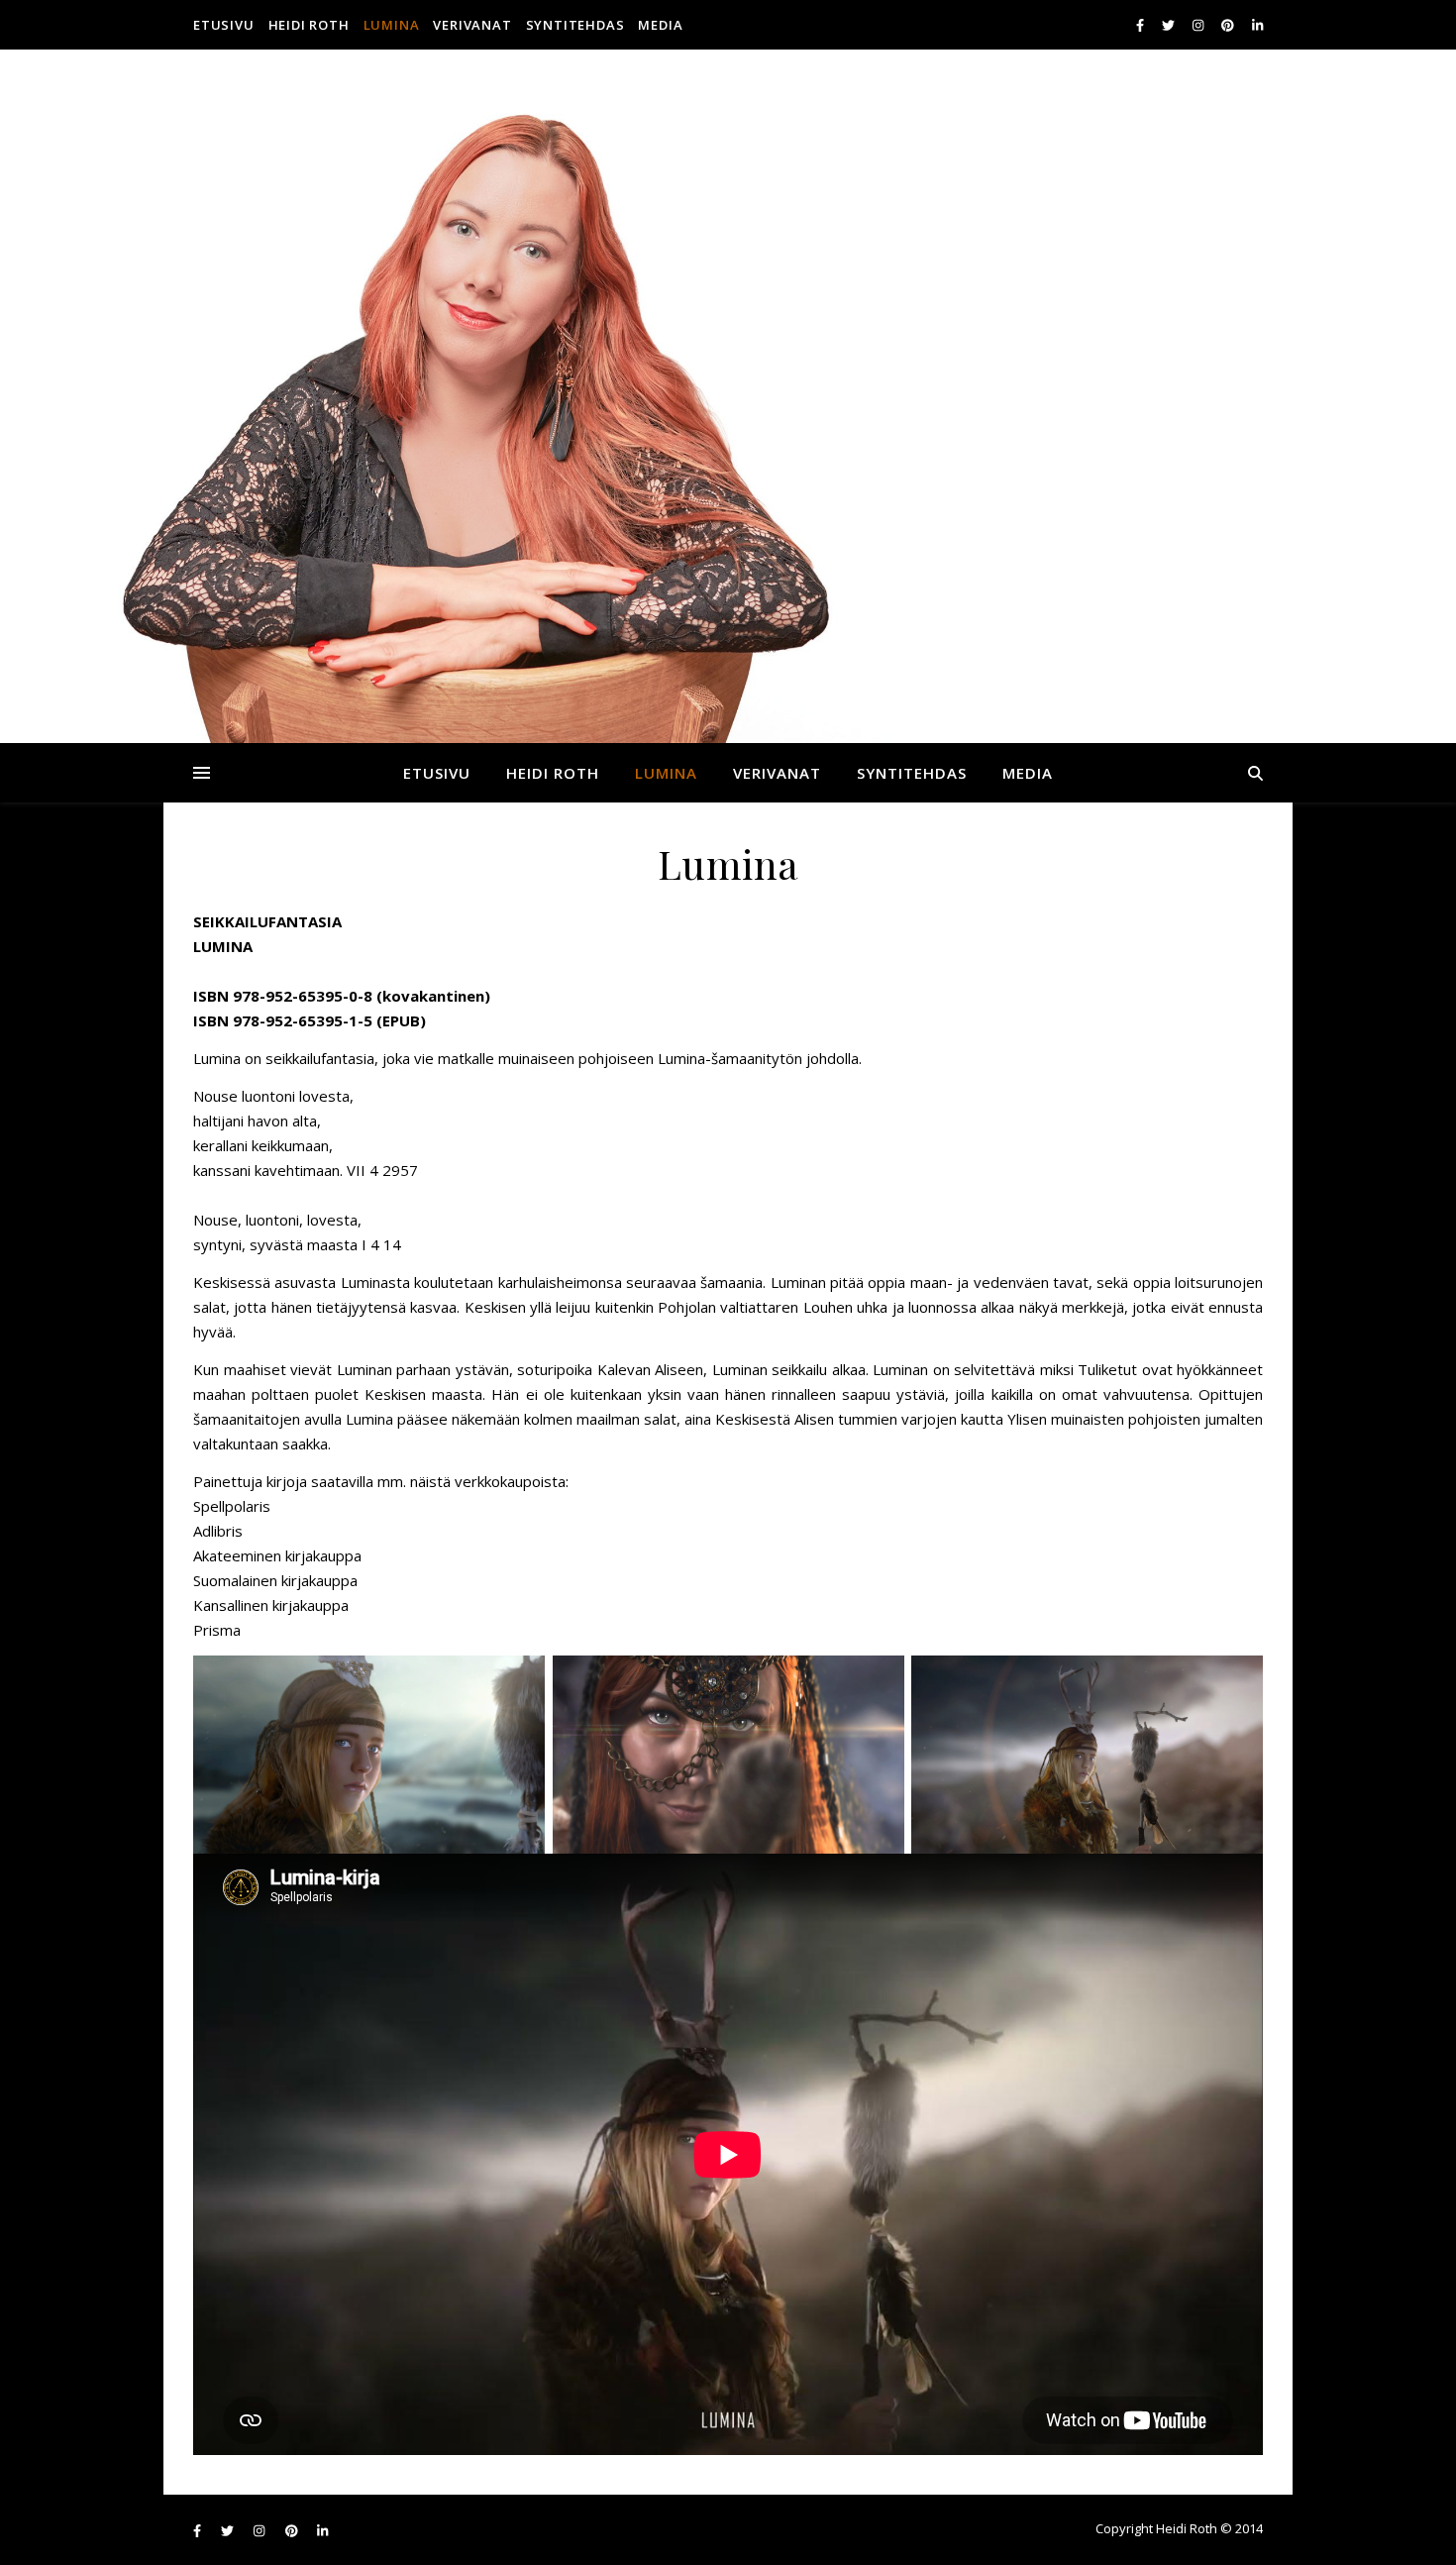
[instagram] (1199, 25)
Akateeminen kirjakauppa (277, 1555)
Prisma (217, 1630)
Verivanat (472, 25)
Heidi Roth (309, 25)
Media (660, 25)
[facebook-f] (1142, 25)
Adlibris (218, 1531)
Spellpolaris (232, 1506)
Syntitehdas (575, 25)
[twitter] (1170, 25)
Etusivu (224, 25)
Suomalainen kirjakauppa (275, 1580)
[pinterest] (1229, 25)
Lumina (392, 25)
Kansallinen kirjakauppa (271, 1605)
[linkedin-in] (1257, 25)
